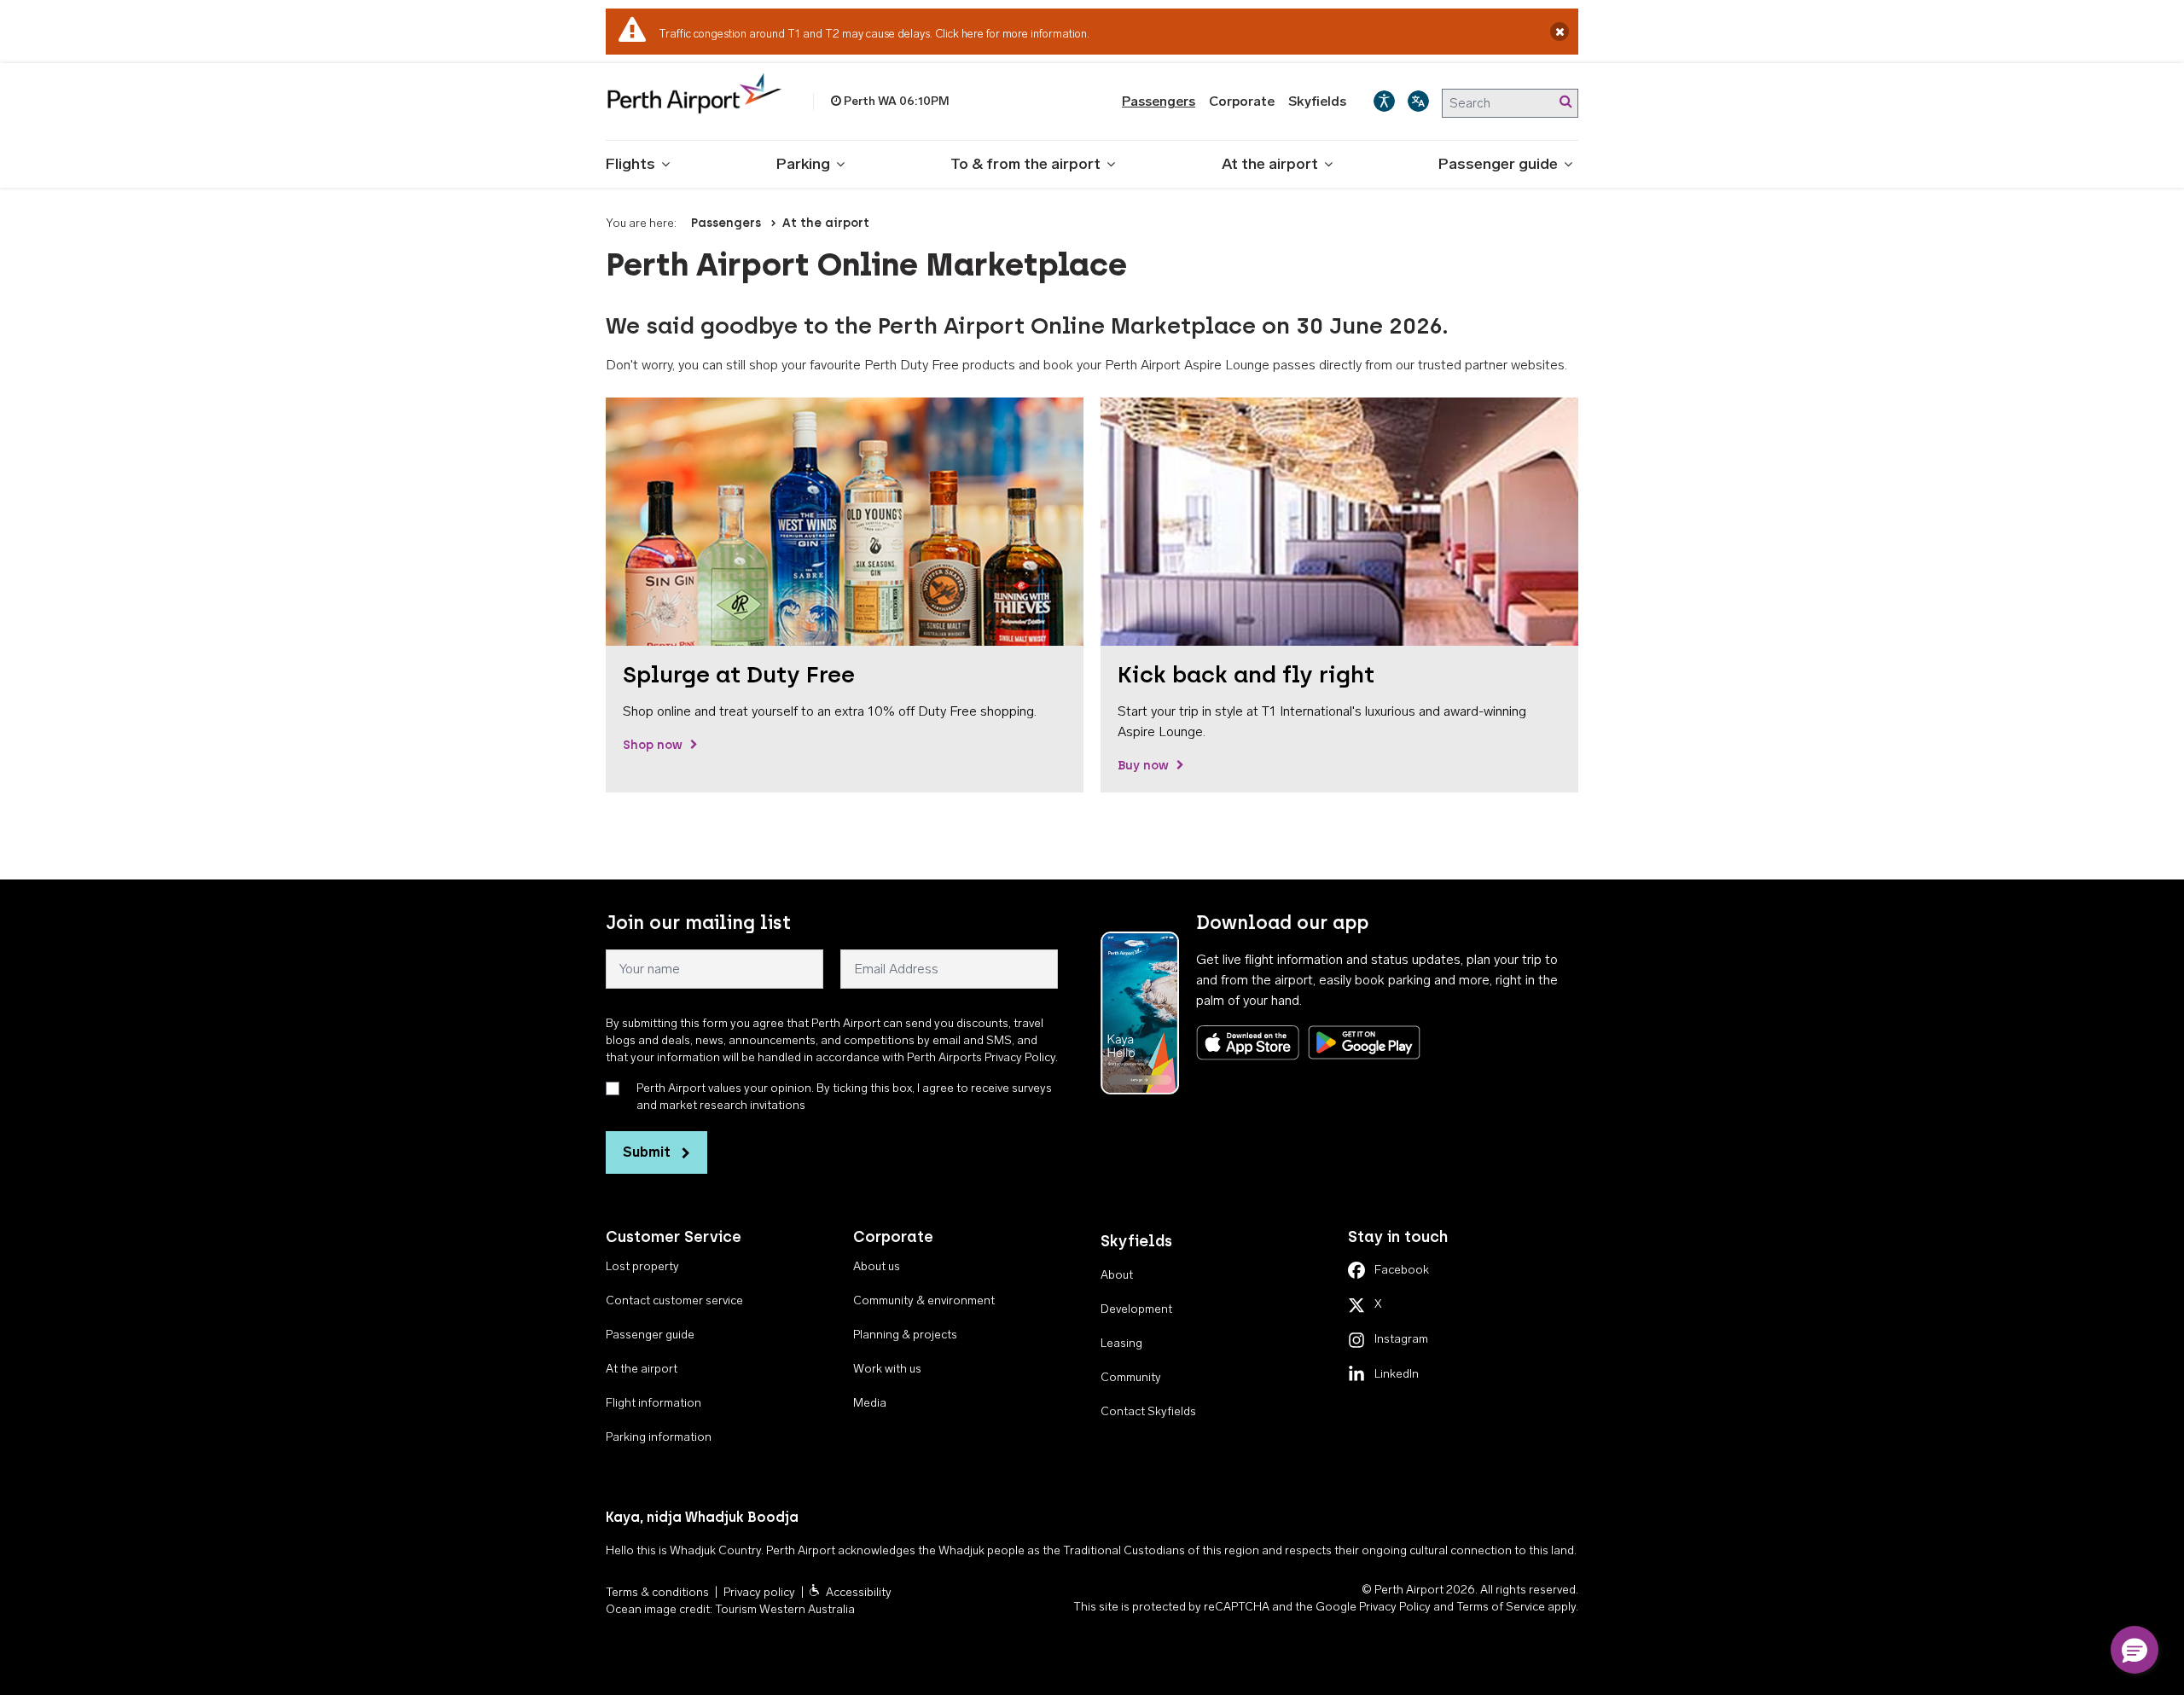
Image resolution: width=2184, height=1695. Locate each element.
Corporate (1242, 101)
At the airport (1270, 164)
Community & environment (924, 1300)
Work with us (887, 1369)
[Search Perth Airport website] (1565, 102)
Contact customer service (674, 1300)
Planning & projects (905, 1335)
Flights (630, 164)
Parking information (659, 1437)
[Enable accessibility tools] (1384, 101)
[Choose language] (1418, 101)
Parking (803, 164)
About (1117, 1275)
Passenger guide (1498, 164)
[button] (2135, 1650)
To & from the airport (1025, 164)
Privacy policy (759, 1592)
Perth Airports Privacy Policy (981, 1057)
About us (877, 1266)
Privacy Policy (1395, 1607)
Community (1131, 1377)
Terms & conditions (657, 1592)
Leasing (1121, 1343)
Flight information (653, 1403)
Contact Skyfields (1148, 1411)
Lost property (642, 1266)
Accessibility (859, 1592)
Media (870, 1403)
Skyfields (1317, 101)
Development (1136, 1309)
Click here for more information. (1012, 34)
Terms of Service (1501, 1607)
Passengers (1159, 101)
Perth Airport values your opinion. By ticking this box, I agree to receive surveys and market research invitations (844, 1097)
